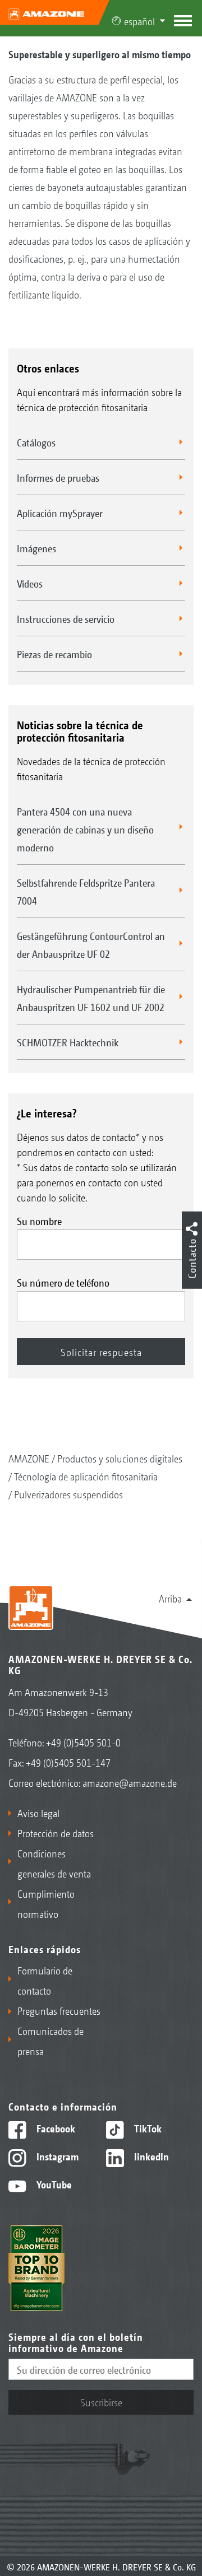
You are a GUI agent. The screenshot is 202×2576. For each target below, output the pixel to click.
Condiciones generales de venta (54, 1863)
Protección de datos (56, 1833)
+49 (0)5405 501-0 (83, 1742)
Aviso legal (38, 1813)
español (139, 21)
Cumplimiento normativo (46, 1903)
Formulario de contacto (45, 1980)
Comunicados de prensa (50, 2041)
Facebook (55, 2128)
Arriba (170, 1598)
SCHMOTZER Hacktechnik (68, 1042)
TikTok (147, 2128)
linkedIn (150, 2156)
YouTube (53, 2184)
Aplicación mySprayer (60, 513)
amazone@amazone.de (130, 1782)
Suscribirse (101, 2402)
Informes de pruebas (58, 477)
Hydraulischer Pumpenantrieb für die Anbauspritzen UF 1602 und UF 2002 (91, 998)
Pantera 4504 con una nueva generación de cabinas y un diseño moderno (85, 829)
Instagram (56, 2156)
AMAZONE (29, 1458)
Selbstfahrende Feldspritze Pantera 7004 (86, 891)
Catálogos (36, 442)
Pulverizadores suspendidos (68, 1494)
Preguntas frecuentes (59, 2010)
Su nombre (39, 1221)
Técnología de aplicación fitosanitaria (86, 1476)
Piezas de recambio (54, 654)
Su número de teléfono (63, 1282)
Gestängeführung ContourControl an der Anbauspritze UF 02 (91, 944)
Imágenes (36, 548)
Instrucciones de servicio (66, 618)
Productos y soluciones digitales (120, 1458)
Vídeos (30, 583)
